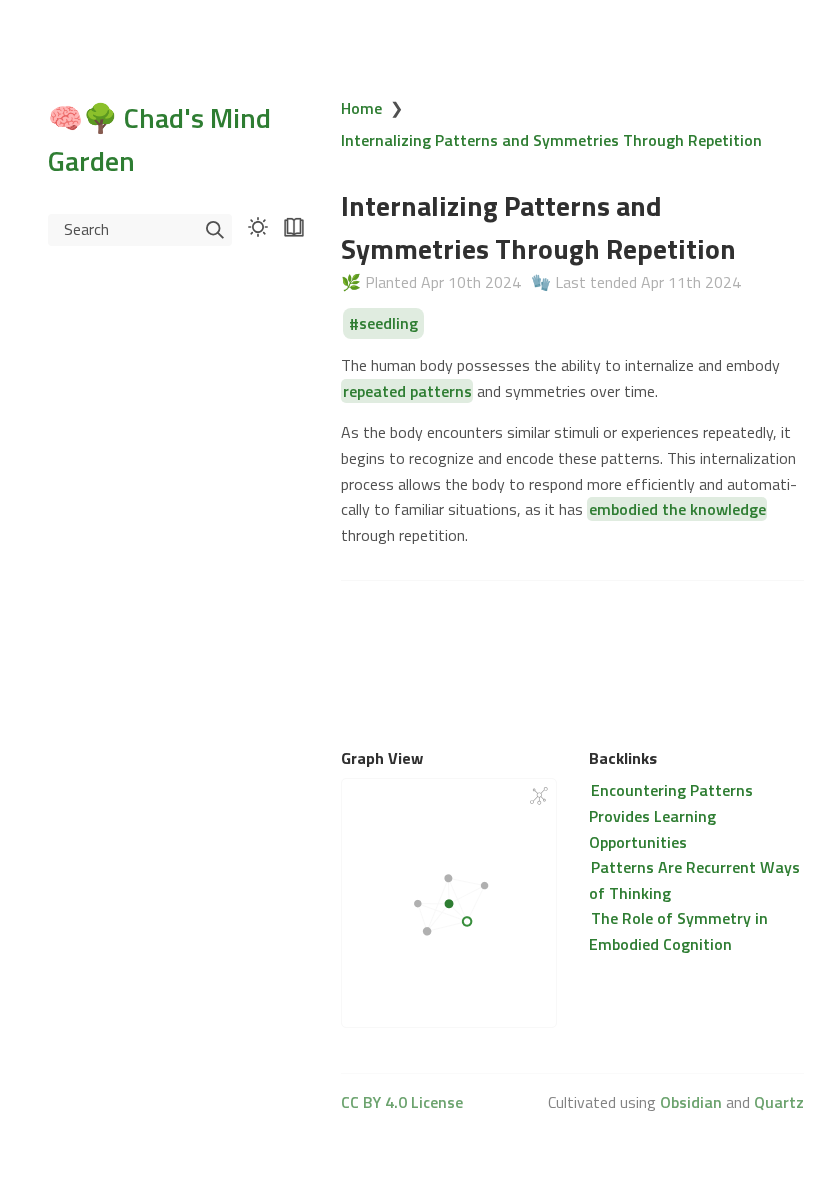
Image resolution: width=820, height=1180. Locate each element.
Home (361, 108)
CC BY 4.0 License (402, 1102)
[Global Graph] (539, 796)
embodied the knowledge (677, 509)
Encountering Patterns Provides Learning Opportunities (671, 815)
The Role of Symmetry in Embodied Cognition (678, 931)
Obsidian (691, 1102)
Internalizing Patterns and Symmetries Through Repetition (551, 140)
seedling (388, 324)
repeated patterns (407, 391)
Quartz (779, 1102)
